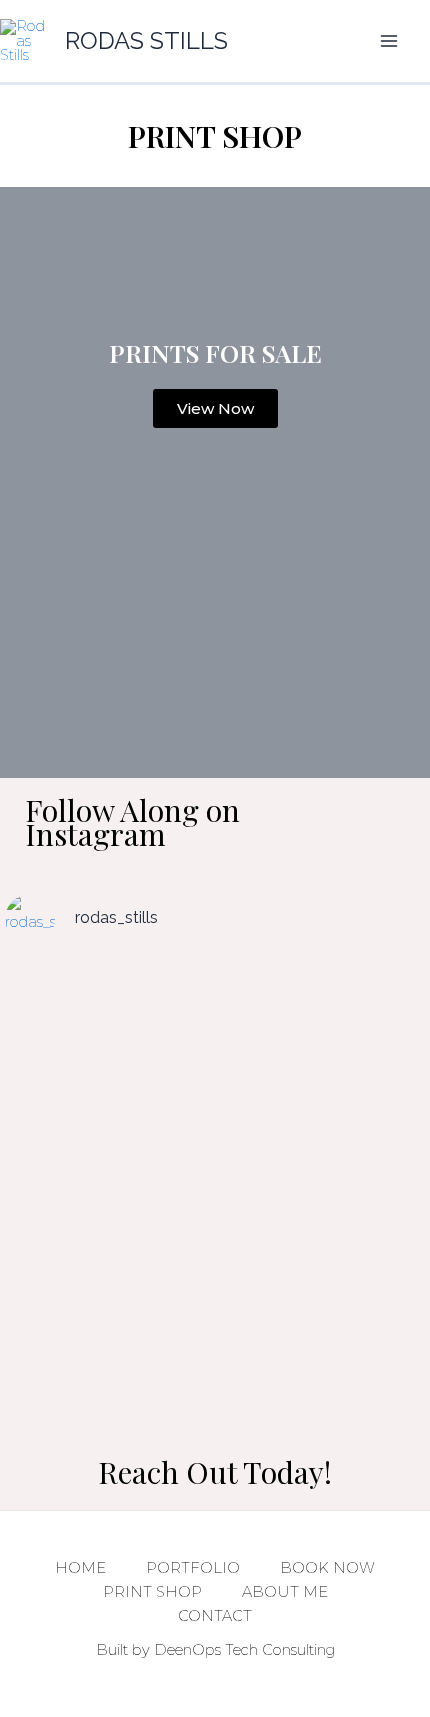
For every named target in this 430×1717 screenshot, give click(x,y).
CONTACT (215, 1616)
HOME (80, 1568)
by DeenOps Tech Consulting (231, 1650)
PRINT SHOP (152, 1592)
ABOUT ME (285, 1592)
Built (112, 1650)
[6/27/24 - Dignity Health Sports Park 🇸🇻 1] (322, 1158)
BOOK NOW (327, 1568)
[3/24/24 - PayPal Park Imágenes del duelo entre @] (107, 1182)
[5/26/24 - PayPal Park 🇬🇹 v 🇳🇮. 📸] (322, 1016)
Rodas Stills (146, 41)
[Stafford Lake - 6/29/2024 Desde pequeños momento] (107, 1028)
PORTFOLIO (193, 1568)
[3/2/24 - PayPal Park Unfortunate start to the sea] (107, 1336)
